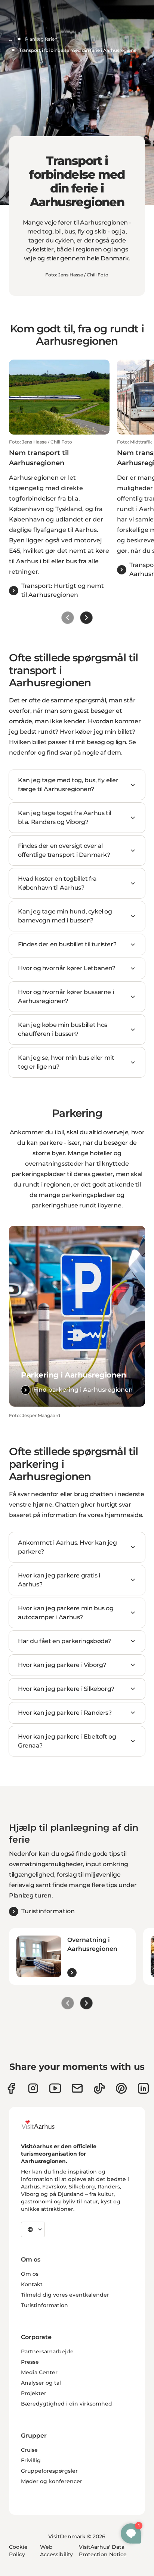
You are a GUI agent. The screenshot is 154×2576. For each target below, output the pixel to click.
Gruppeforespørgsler (49, 2471)
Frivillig (31, 2460)
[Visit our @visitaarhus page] (99, 2088)
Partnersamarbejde (47, 2351)
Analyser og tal (41, 2383)
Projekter (34, 2393)
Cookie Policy (18, 2551)
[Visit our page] (33, 2088)
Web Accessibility (56, 2551)
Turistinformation (44, 2305)
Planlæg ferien (41, 39)
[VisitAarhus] (44, 2125)
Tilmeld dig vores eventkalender (65, 2295)
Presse (30, 2362)
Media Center (39, 2372)
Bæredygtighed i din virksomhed (67, 2404)
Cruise (29, 2450)
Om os (30, 2274)
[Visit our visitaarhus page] (11, 2088)
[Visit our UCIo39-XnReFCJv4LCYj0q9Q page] (55, 2088)
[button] (59, 519)
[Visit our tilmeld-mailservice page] (77, 2088)
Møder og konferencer (52, 2481)
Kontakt (32, 2284)
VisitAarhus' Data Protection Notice (103, 2551)
